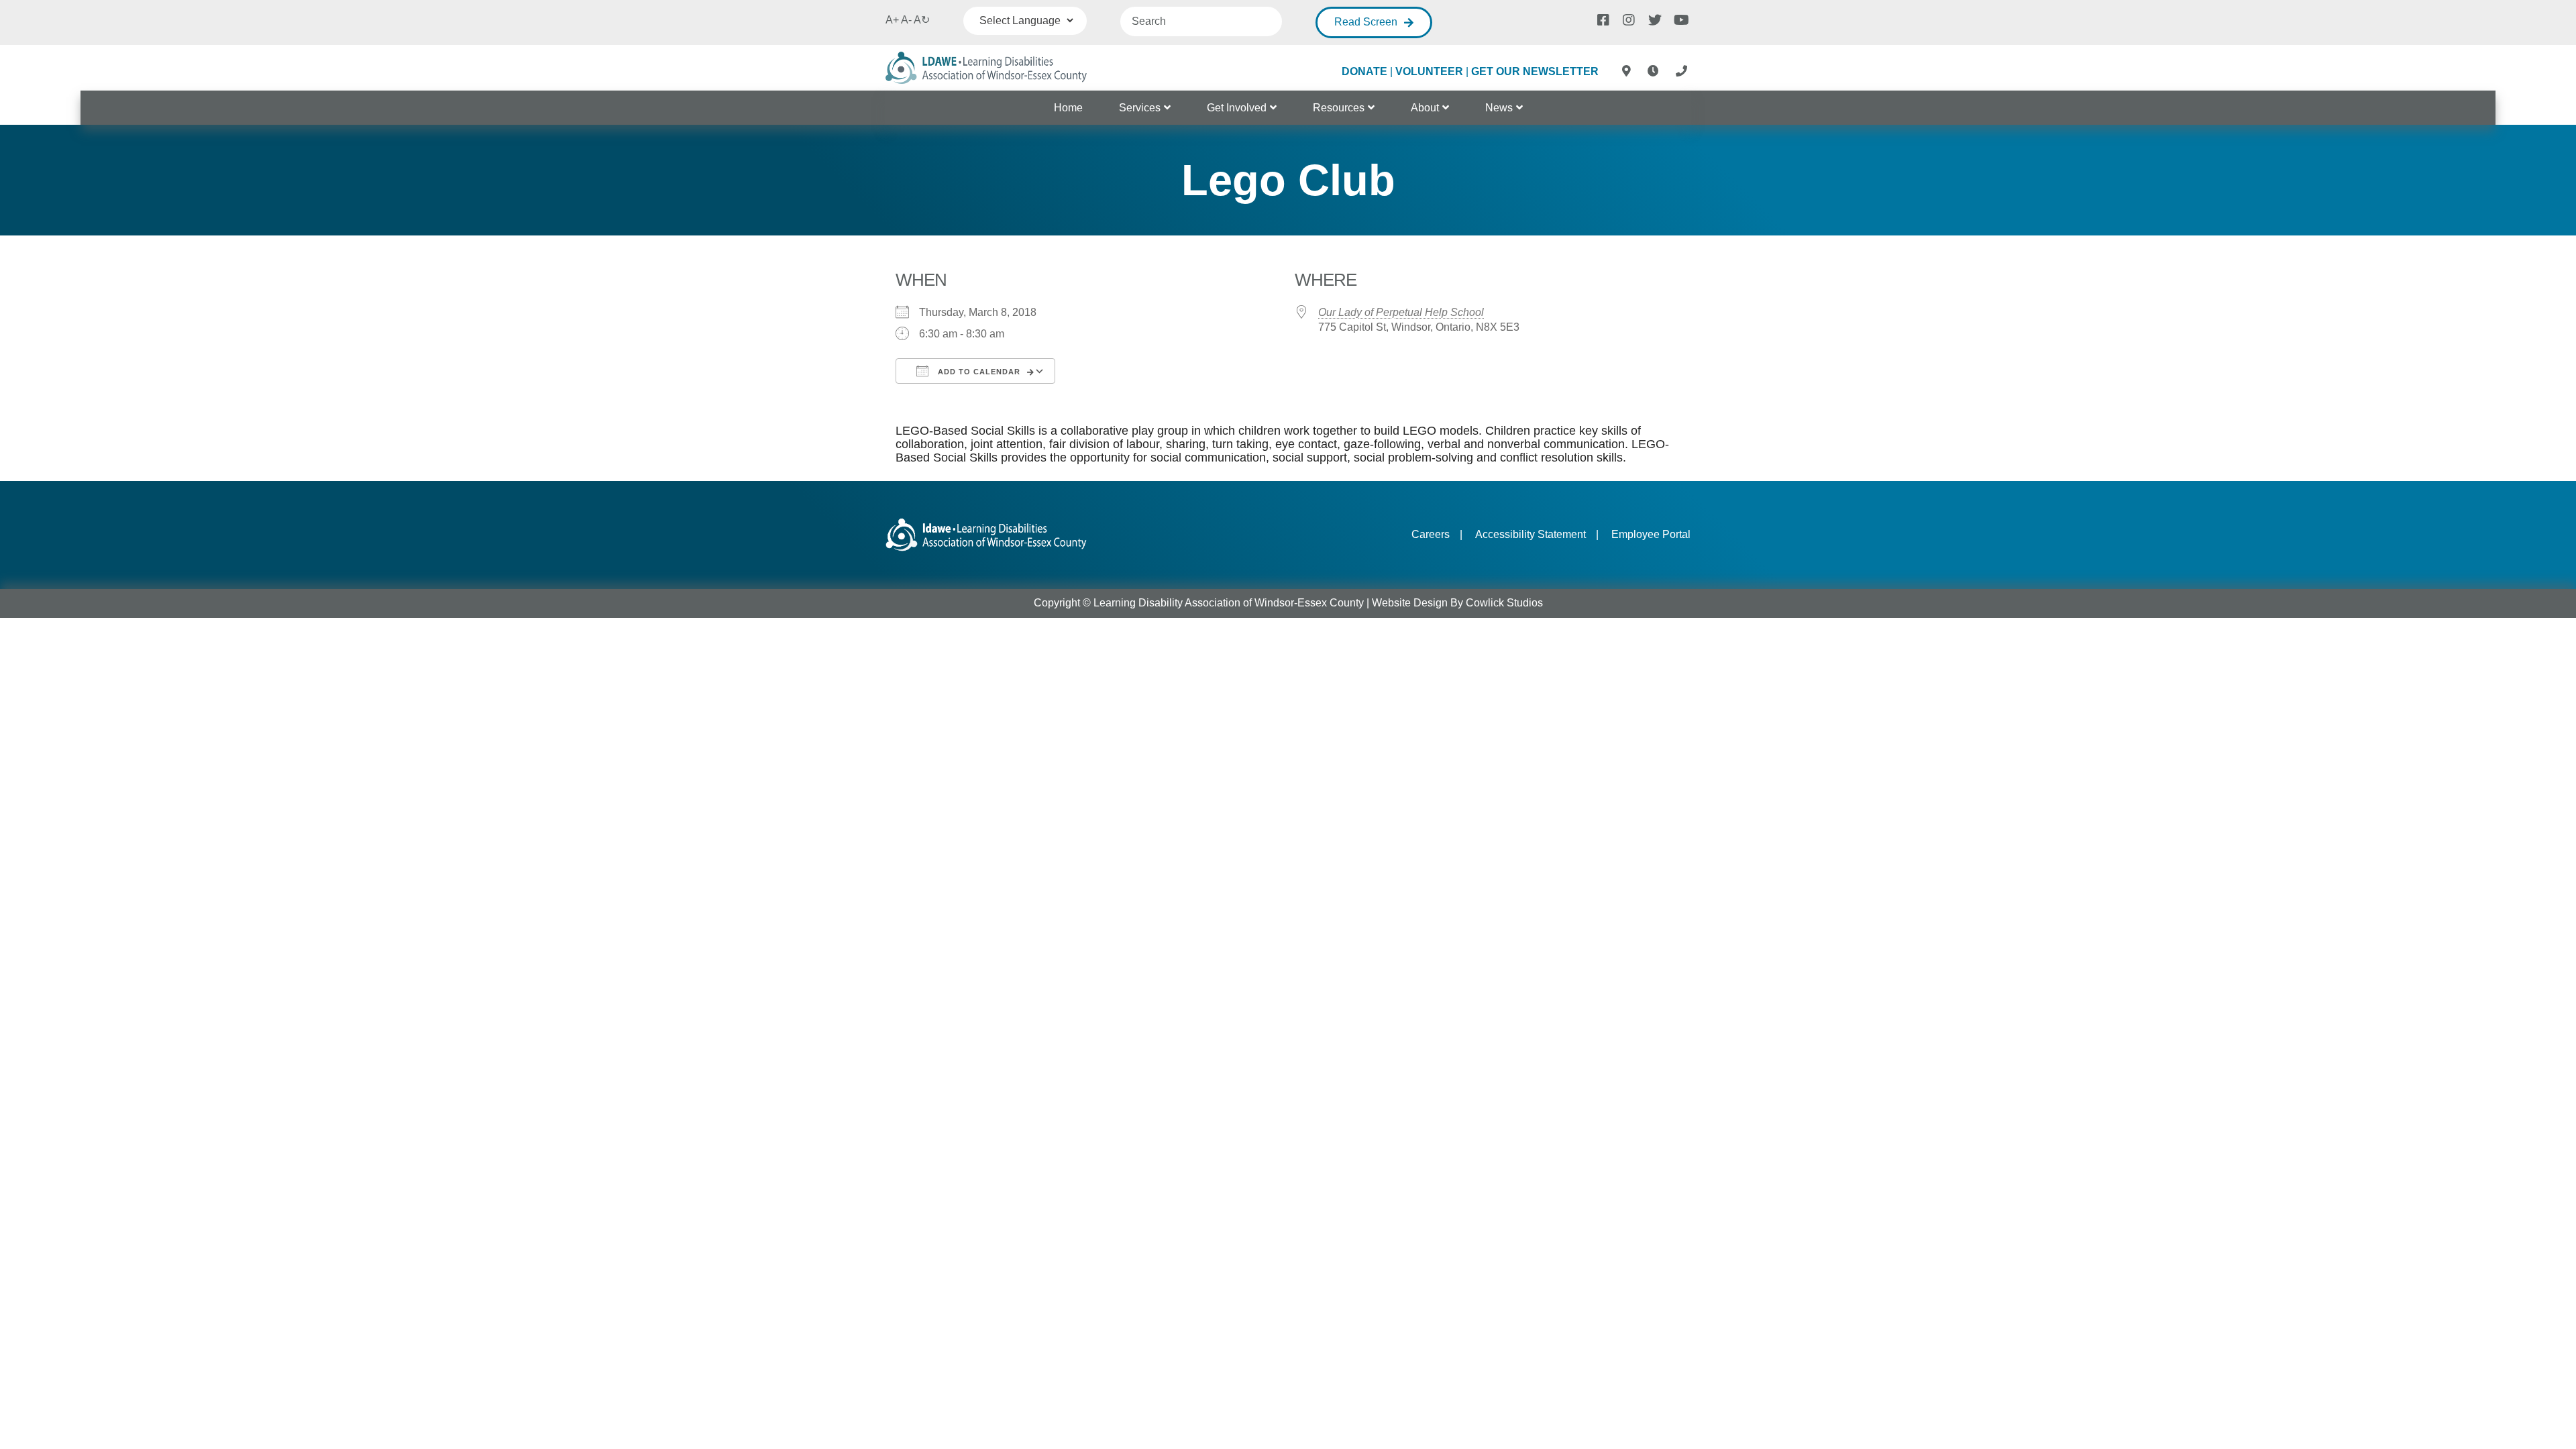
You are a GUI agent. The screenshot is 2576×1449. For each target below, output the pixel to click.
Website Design (1410, 603)
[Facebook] (1603, 19)
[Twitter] (1654, 19)
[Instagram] (1628, 19)
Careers (1431, 534)
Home (1068, 108)
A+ (892, 20)
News (1499, 108)
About (1425, 108)
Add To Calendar (978, 372)
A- (906, 20)
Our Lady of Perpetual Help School (1401, 312)
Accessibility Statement (1531, 534)
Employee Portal (1651, 534)
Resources (1339, 108)
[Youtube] (1679, 19)
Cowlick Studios (1504, 603)
